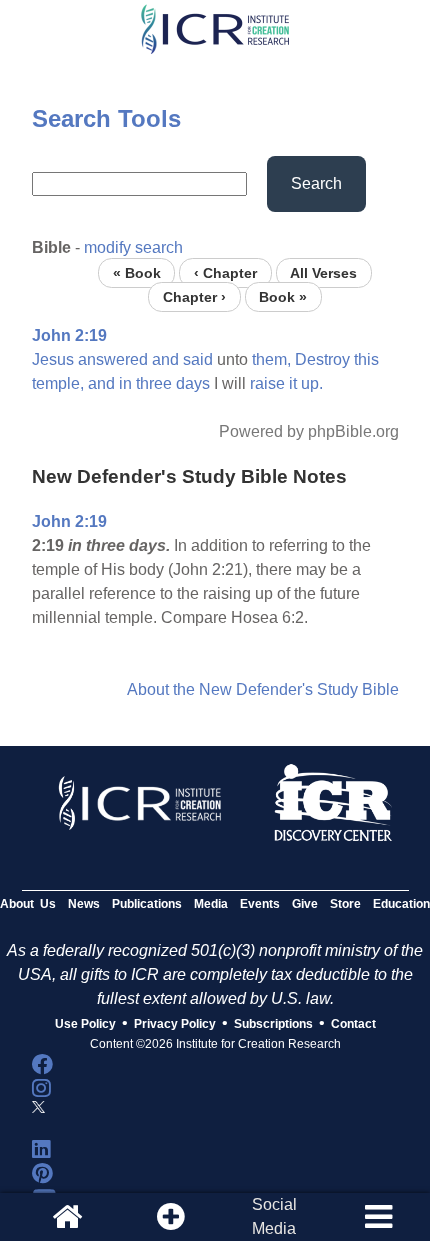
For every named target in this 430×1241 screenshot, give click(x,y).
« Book (137, 272)
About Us (28, 904)
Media (211, 904)
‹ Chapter (225, 272)
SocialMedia (274, 1216)
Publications (147, 904)
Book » (283, 296)
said (198, 359)
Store (345, 904)
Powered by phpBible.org (309, 431)
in (125, 383)
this (366, 359)
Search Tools (106, 118)
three (154, 383)
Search (316, 183)
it (293, 383)
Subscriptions (273, 1024)
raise (267, 383)
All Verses (323, 272)
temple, (58, 383)
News (84, 904)
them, (271, 359)
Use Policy (85, 1024)
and (165, 359)
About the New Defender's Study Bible (263, 689)
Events (260, 904)
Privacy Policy (175, 1024)
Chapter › (194, 296)
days (193, 383)
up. (312, 383)
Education (401, 904)
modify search (133, 247)
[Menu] (378, 1217)
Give (305, 904)
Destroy (322, 359)
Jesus (53, 359)
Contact (353, 1024)
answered (113, 359)
